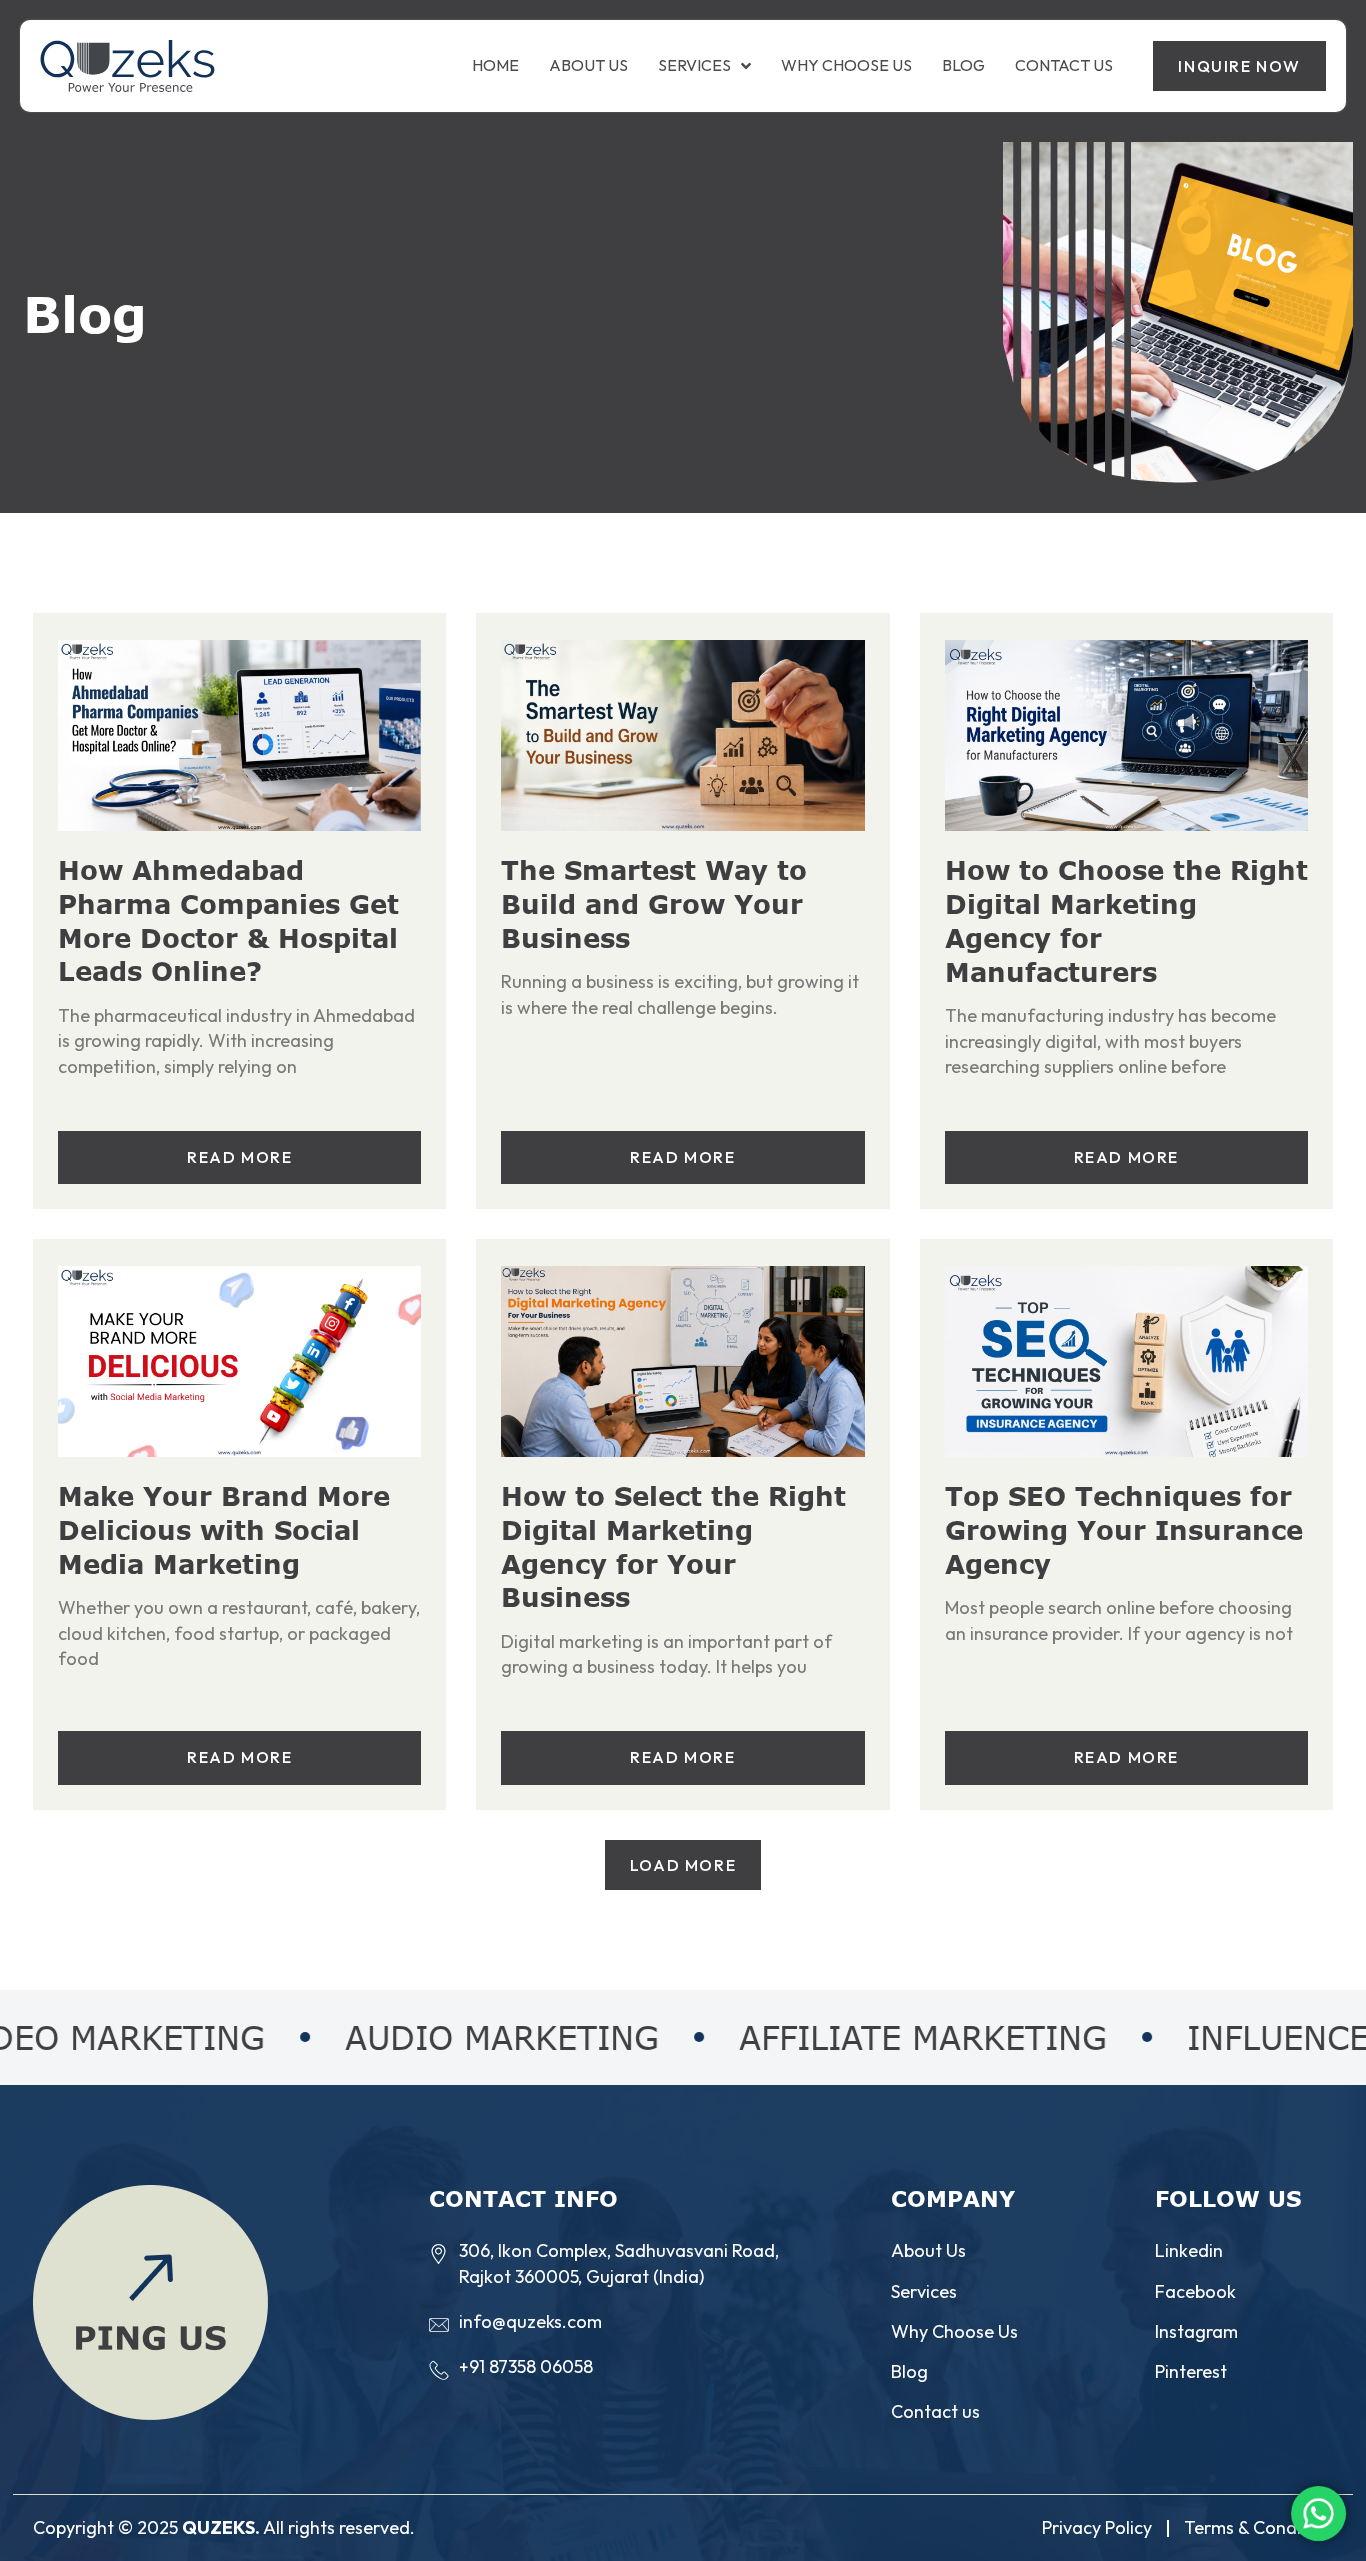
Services (694, 65)
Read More (239, 1157)
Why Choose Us (846, 65)
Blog (963, 65)
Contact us (1064, 65)
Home (495, 65)
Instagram (1196, 2331)
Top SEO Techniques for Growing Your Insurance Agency (1124, 1529)
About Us (588, 65)
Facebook (1195, 2291)
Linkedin (1189, 2250)
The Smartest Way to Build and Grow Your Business (654, 903)
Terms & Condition (1258, 2527)
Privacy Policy (1097, 2527)
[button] (683, 1865)
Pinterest (1191, 2371)
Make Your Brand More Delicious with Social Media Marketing (224, 1529)
